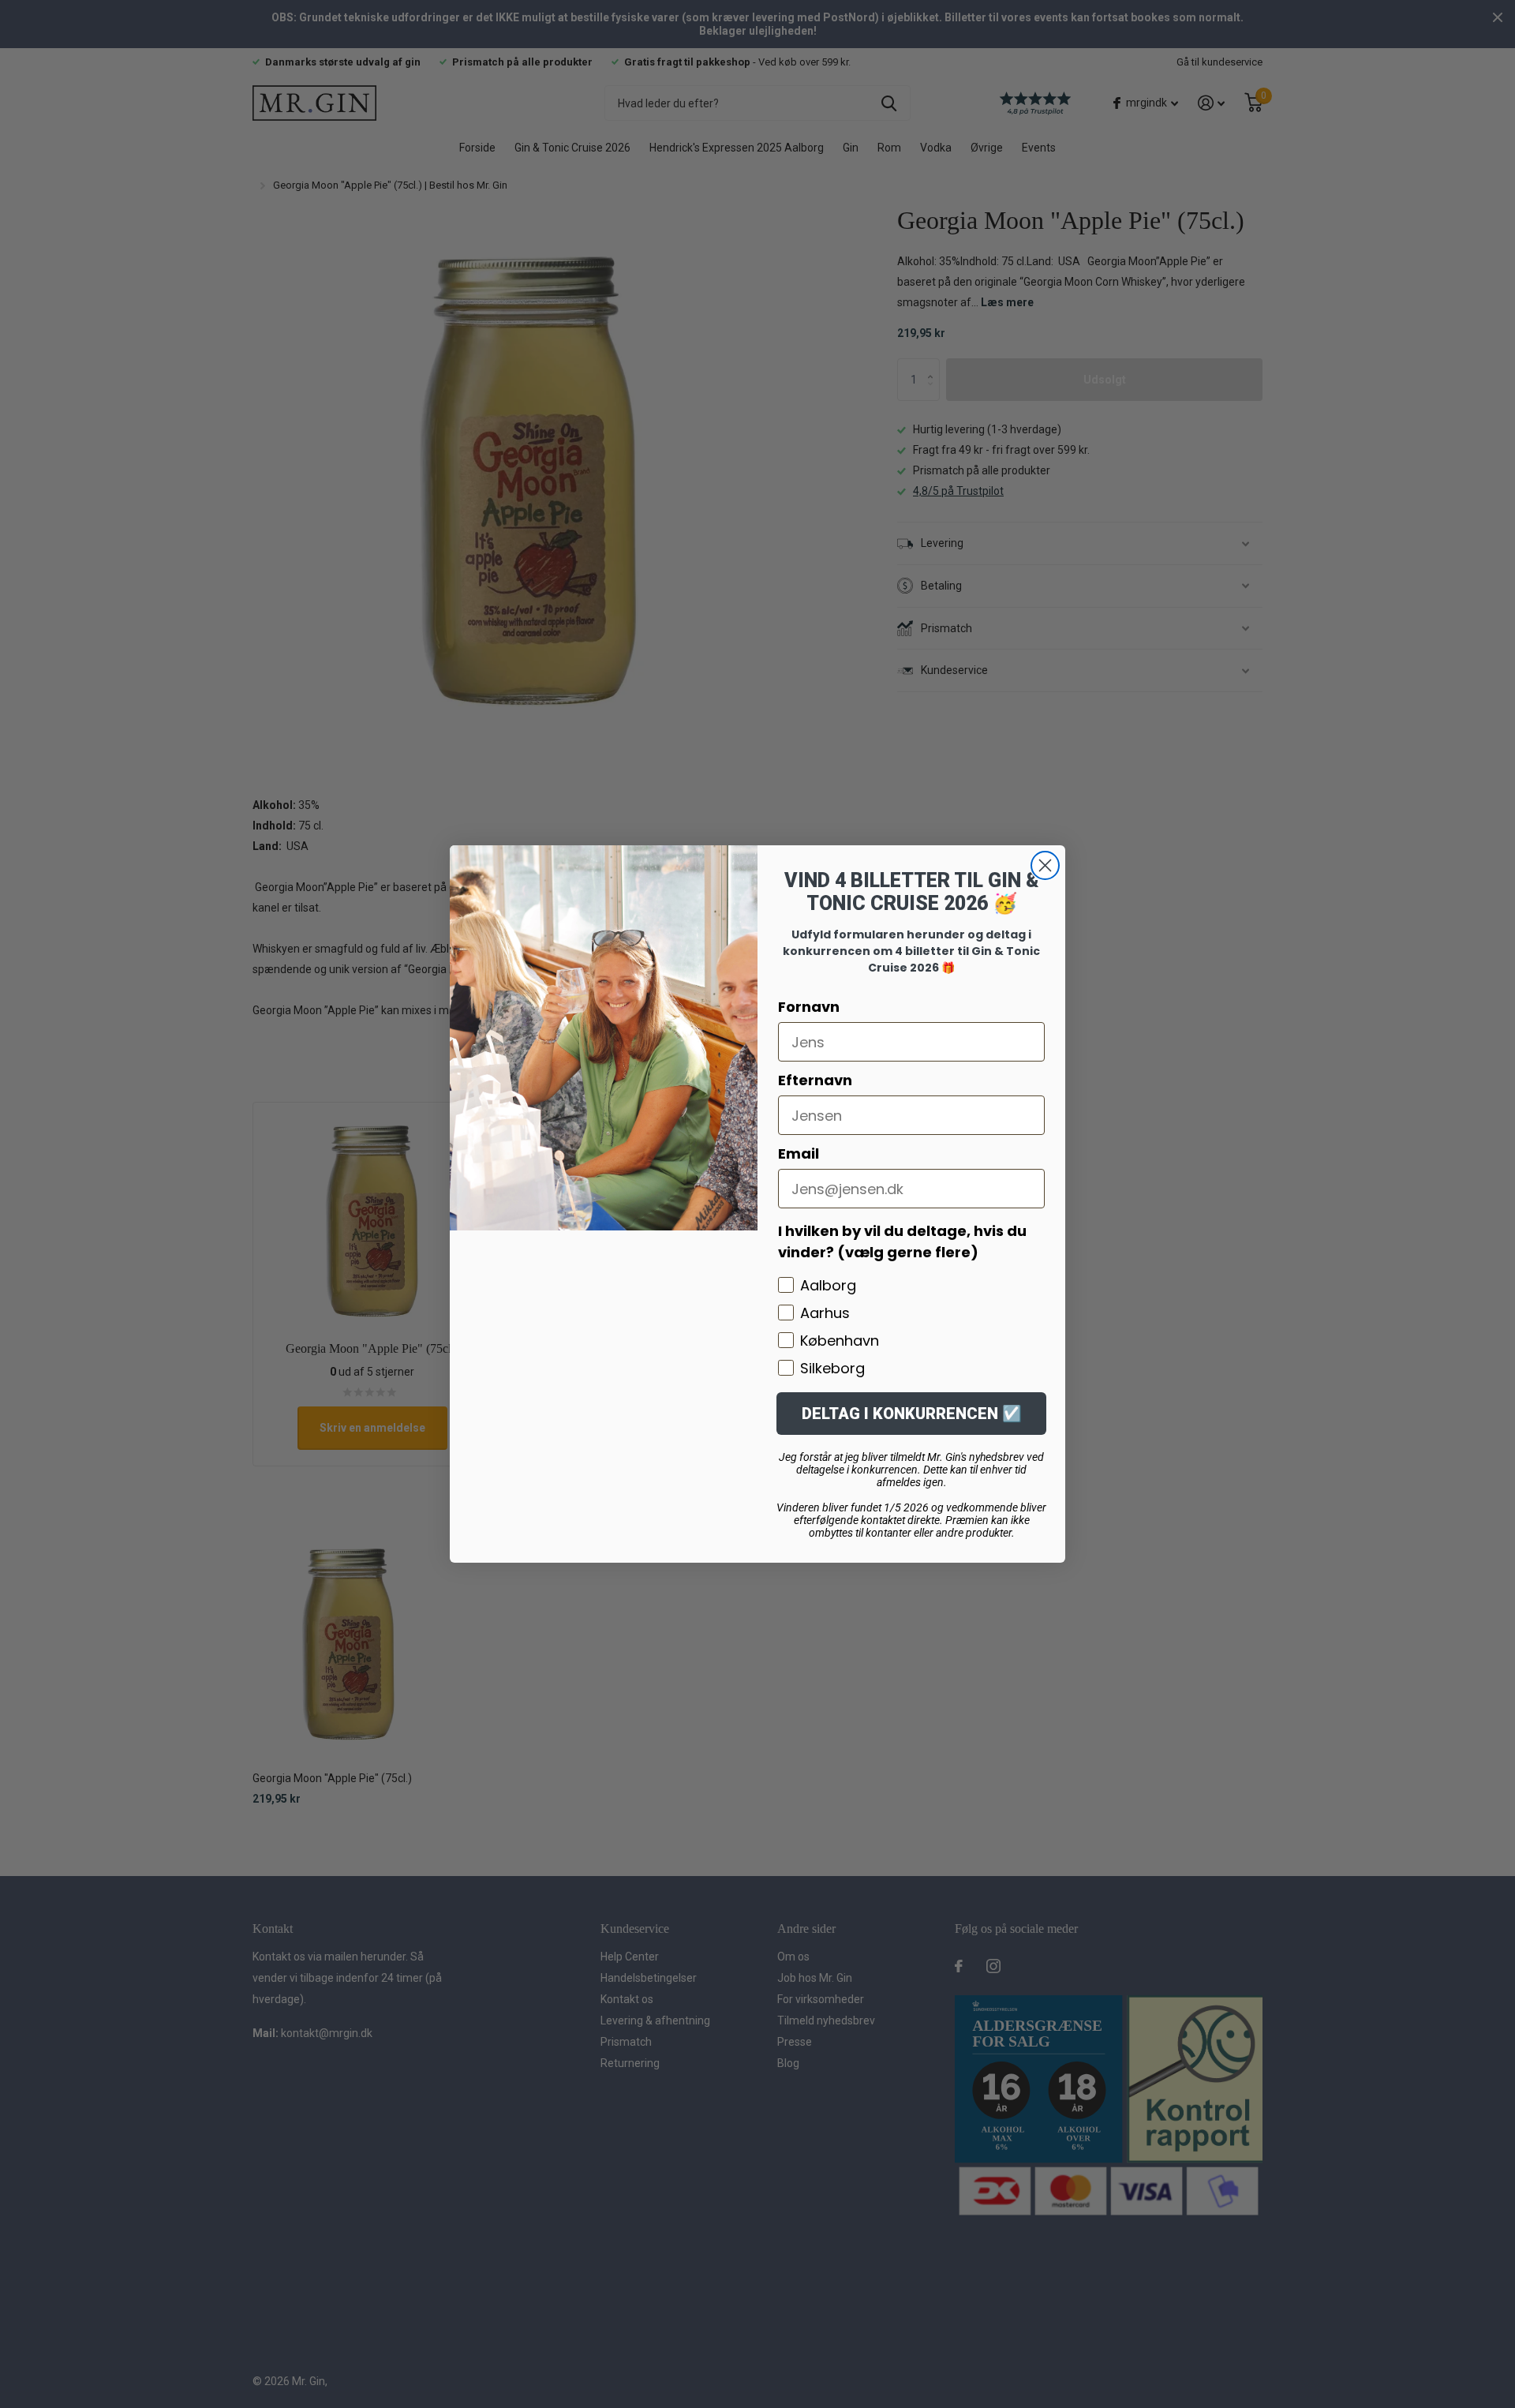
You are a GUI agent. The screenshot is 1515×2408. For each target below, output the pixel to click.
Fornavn (809, 1007)
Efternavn (815, 1080)
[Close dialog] (1045, 865)
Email (799, 1153)
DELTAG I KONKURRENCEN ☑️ (912, 1414)
